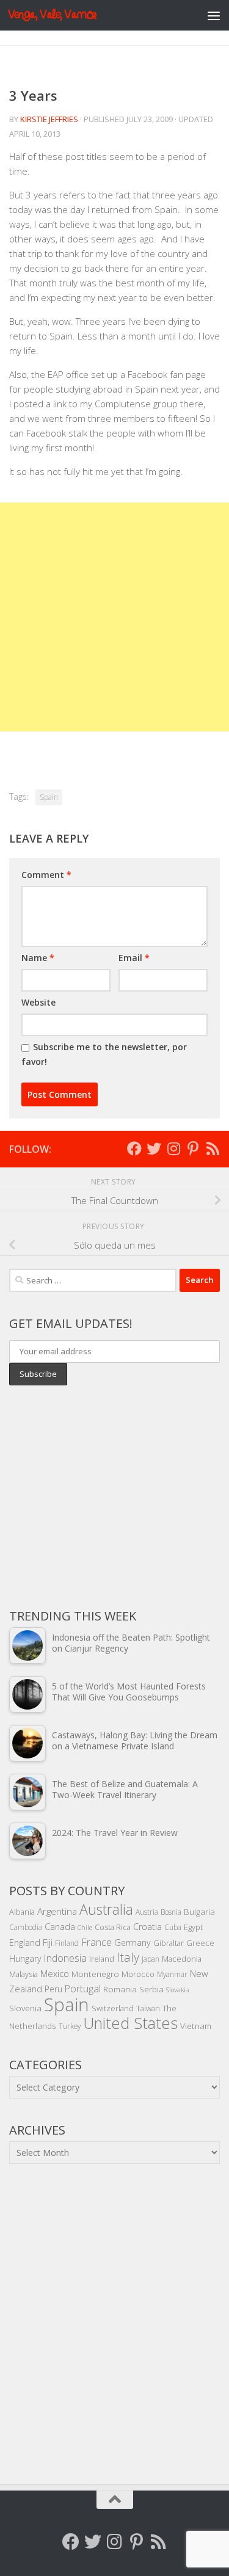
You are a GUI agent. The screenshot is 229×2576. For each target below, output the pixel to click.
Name (38, 958)
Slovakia (178, 1990)
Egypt (193, 1927)
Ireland (102, 1959)
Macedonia (182, 1959)
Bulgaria (199, 1911)
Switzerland (113, 2008)
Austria (147, 1912)
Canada (60, 1926)
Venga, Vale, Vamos (52, 15)
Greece (200, 1943)
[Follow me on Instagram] (173, 1148)
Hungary (25, 1958)
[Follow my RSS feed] (213, 1148)
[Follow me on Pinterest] (193, 1148)
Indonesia (65, 1958)
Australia (106, 1909)
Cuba (173, 1927)
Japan (151, 1959)
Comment (46, 875)
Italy (128, 1957)
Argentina (57, 1911)
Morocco (138, 1974)
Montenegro (95, 1974)
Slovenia (25, 2008)
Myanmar (172, 1974)
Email (134, 958)
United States (130, 2023)
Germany (133, 1943)
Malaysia (24, 1974)
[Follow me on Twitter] (154, 1148)
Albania (22, 1912)
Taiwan (148, 2008)
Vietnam (196, 2026)
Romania (120, 1989)
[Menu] (214, 15)
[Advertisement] (114, 617)
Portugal (83, 1989)
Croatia (147, 1927)
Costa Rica (113, 1927)
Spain (49, 797)
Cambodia (26, 1927)
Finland (67, 1943)
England (25, 1943)
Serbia (151, 1989)
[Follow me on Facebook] (134, 1148)
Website (38, 1002)
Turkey (70, 2026)
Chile (85, 1928)
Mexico (55, 1973)
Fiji (48, 1943)
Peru (53, 1989)
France (96, 1942)
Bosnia (171, 1912)
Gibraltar (169, 1943)
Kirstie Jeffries (49, 119)
